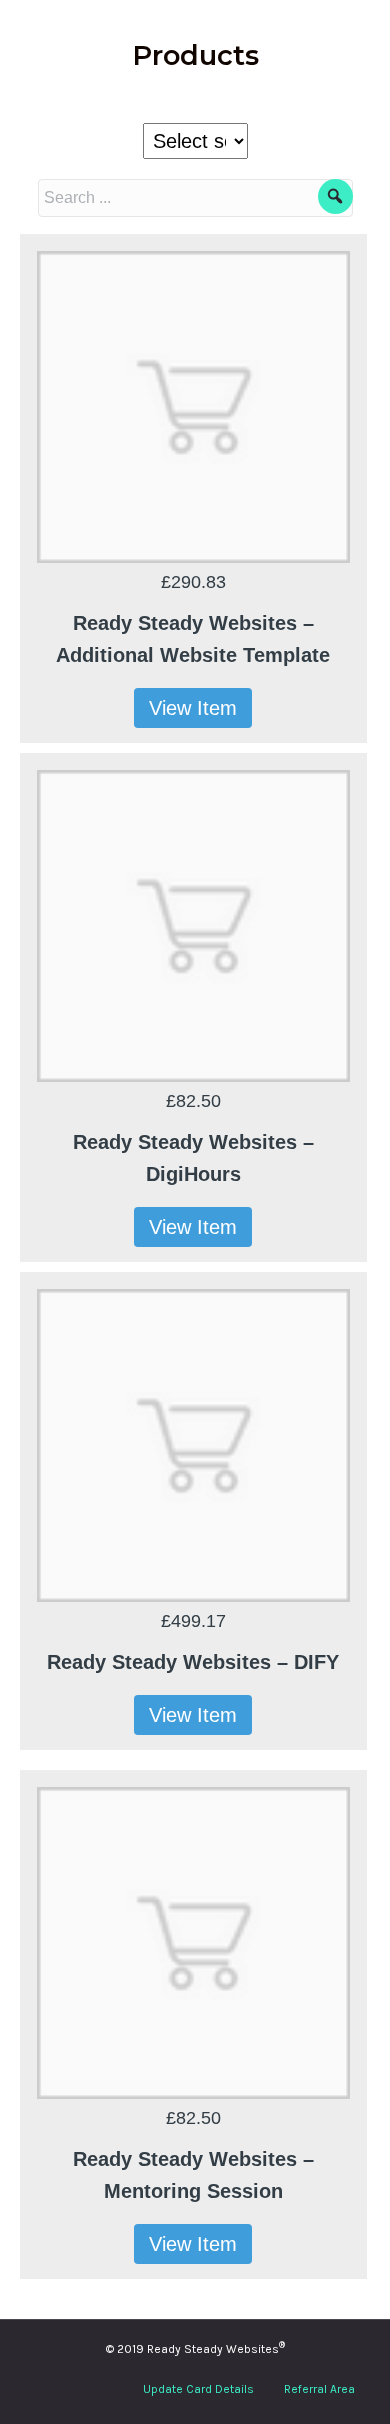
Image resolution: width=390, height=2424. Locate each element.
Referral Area (319, 2389)
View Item (193, 708)
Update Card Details (198, 2389)
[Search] (335, 196)
